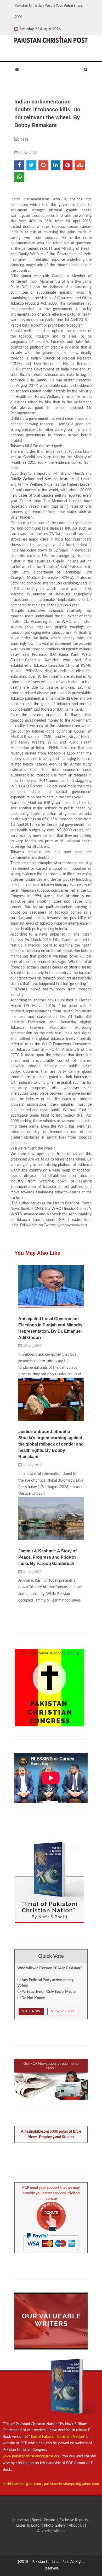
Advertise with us (51, 2531)
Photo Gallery (55, 2526)
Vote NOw (31, 2011)
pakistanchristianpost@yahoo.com (72, 2484)
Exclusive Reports (74, 2520)
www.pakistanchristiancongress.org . (32, 2456)
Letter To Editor (29, 2526)
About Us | (77, 2526)
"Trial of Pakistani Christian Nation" (58, 2437)
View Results (63, 2011)
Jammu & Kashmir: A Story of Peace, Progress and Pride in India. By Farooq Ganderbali (47, 1557)
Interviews (21, 2520)
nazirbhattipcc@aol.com (22, 2484)
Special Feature (45, 2520)
